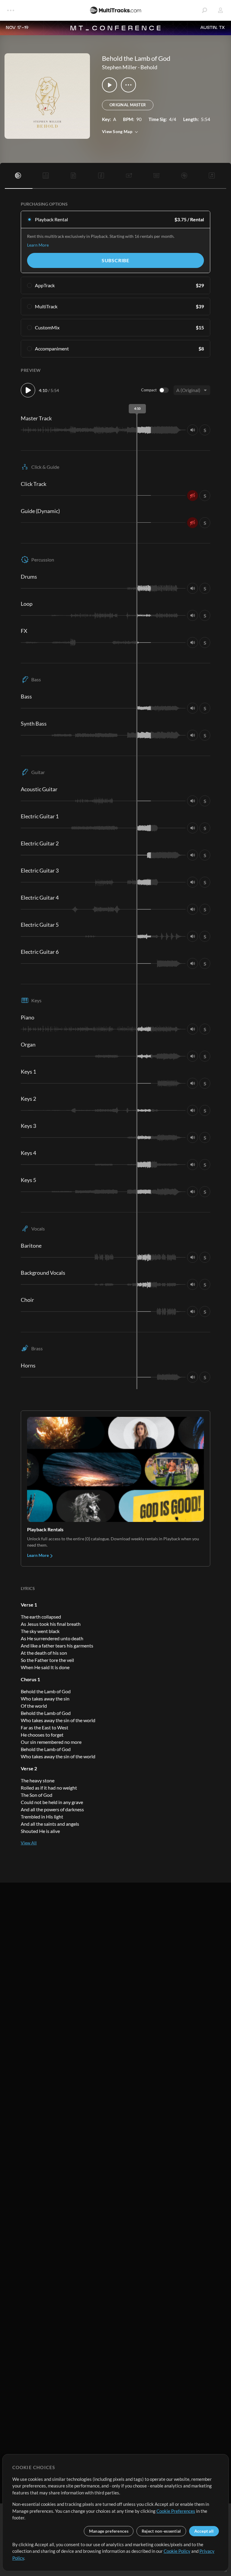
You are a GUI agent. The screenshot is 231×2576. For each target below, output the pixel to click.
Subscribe (115, 260)
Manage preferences (109, 2531)
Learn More (38, 245)
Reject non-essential (161, 2531)
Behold (149, 67)
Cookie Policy (177, 2551)
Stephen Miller (119, 67)
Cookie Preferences (176, 2511)
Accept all (204, 2531)
